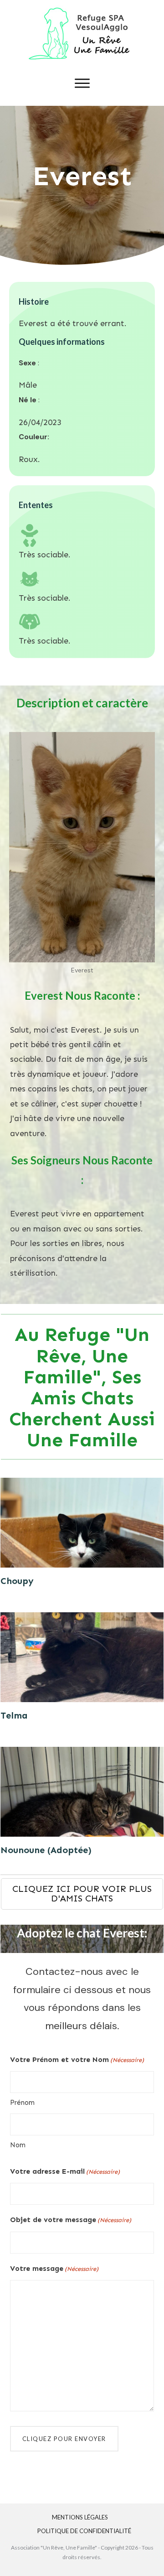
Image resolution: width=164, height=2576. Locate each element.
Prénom (22, 2103)
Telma (14, 1715)
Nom (18, 2145)
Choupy (17, 1581)
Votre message (54, 2268)
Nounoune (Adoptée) (46, 1850)
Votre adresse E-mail (65, 2171)
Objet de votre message (71, 2220)
